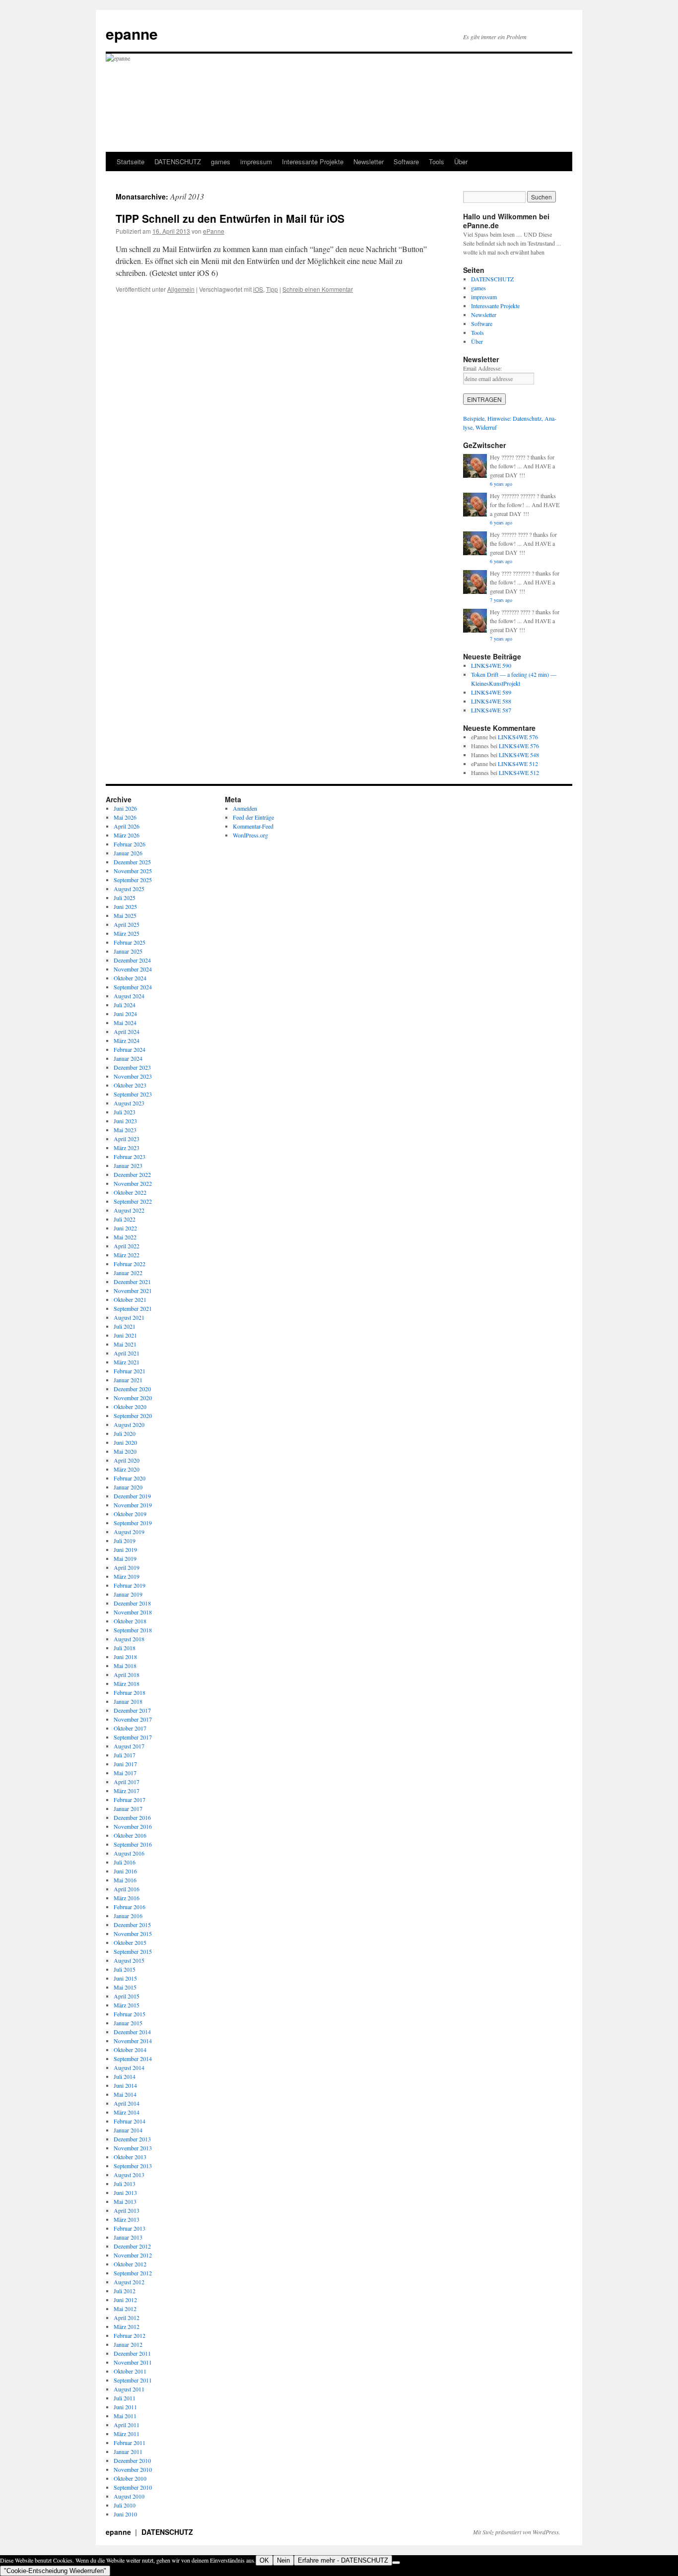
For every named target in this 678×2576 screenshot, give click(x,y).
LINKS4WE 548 (519, 755)
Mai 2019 (125, 1558)
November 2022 (133, 1183)
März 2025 (127, 933)
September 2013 (133, 2166)
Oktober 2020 (130, 1407)
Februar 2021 (130, 1371)
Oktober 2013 (130, 2157)
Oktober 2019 (130, 1514)
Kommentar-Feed (253, 826)
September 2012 (133, 2273)
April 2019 (127, 1567)
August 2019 (129, 1532)
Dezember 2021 (132, 1282)
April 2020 (127, 1460)
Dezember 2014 (132, 2032)
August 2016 (129, 1853)
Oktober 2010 (130, 2478)
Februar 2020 (130, 1478)
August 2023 (129, 1103)
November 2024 (133, 969)
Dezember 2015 (132, 1925)
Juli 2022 (125, 1219)
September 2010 (133, 2487)
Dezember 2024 (132, 960)
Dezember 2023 (132, 1067)
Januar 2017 (128, 1808)
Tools (437, 161)
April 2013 (127, 2210)
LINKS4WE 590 (491, 665)
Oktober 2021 (130, 1299)
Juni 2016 (125, 1871)
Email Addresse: (482, 368)
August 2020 (129, 1424)
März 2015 (127, 2005)
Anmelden (245, 808)
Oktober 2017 (130, 1728)
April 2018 (127, 1674)
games (221, 161)
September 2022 (133, 1201)
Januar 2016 (128, 1916)
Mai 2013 (125, 2201)
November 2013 (133, 2148)
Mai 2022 (125, 1237)
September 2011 (133, 2380)
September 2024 (133, 987)
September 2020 (133, 1416)
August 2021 (129, 1317)
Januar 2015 (128, 2023)
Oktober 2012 (130, 2264)
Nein (283, 2560)
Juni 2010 (125, 2514)
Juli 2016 (125, 1862)
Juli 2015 (125, 1969)
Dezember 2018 (132, 1603)
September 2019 (133, 1523)
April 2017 (127, 1782)
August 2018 (129, 1639)
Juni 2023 (125, 1121)
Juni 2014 (125, 2085)
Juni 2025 (125, 906)
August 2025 (129, 889)
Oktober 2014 (130, 2050)
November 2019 (133, 1505)
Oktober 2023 (130, 1085)
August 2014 (129, 2067)
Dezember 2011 (132, 2353)
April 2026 (127, 826)
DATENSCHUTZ (178, 161)
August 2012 (129, 2282)
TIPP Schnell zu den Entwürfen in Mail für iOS (230, 218)
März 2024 (127, 1040)
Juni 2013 (125, 2192)
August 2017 (129, 1746)
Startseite (131, 161)
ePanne (214, 231)
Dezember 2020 (132, 1389)
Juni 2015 (125, 1978)
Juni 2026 (125, 808)
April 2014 (127, 2103)
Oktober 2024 (130, 978)
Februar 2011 (130, 2443)
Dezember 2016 (132, 1817)
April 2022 (127, 1246)
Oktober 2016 (130, 1835)
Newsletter (369, 161)
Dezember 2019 (132, 1496)
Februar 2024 (130, 1049)
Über (461, 161)
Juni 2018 (125, 1657)
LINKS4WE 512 (518, 764)
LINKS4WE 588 (491, 701)
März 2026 (127, 835)
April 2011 (127, 2425)
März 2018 (127, 1683)
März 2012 (127, 2326)
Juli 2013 (125, 2184)
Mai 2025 (125, 915)
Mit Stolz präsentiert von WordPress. (517, 2532)
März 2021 (127, 1362)
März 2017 (127, 1791)
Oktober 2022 (130, 1192)
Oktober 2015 (130, 1942)
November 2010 (133, 2469)
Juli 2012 (125, 2291)
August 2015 (129, 1960)
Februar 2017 (130, 1800)
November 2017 (133, 1719)
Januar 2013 (128, 2237)
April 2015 (127, 1996)
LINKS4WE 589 (491, 692)
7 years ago (501, 600)
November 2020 (133, 1398)
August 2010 (129, 2496)
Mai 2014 (125, 2094)
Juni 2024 (125, 1014)
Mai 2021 (125, 1344)
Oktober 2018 (130, 1621)
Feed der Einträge (253, 817)
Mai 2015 (125, 1987)
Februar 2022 (130, 1264)
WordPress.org (250, 835)
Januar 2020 (128, 1487)
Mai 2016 (125, 1880)
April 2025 (127, 924)
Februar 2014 (130, 2121)
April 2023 (127, 1139)
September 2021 (133, 1308)
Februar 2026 (130, 844)
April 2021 (127, 1353)
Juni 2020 (125, 1442)
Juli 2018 (125, 1648)
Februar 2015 (130, 2014)
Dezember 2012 (132, 2246)
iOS (258, 289)
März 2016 (127, 1898)
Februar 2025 (130, 942)
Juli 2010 (125, 2505)
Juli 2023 (125, 1112)
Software (406, 161)
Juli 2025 (125, 898)
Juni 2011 (125, 2407)
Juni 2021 (125, 1335)
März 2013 (127, 2219)
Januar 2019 (128, 1594)
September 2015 (133, 1951)
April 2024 (127, 1031)
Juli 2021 (125, 1326)
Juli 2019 (125, 1541)
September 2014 (133, 2059)
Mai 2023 (125, 1130)
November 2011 (133, 2362)
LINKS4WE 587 (491, 710)
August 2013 (129, 2175)
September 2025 (133, 880)
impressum (256, 161)
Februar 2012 (130, 2335)
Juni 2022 (125, 1228)
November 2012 (133, 2255)
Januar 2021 (128, 1380)
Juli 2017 (125, 1755)
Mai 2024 (125, 1023)
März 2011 (127, 2434)
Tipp (272, 289)
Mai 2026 (125, 817)
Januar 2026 (128, 853)
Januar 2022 (128, 1273)
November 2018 (133, 1612)
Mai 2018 (125, 1666)
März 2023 (127, 1148)
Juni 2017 (125, 1764)
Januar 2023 (128, 1165)
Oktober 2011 (130, 2371)
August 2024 (129, 996)
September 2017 (133, 1737)
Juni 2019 (125, 1549)
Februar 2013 (130, 2228)
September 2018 (133, 1630)
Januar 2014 (128, 2130)
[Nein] (396, 2563)
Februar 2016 (130, 1907)
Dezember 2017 (132, 1710)
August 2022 (129, 1210)
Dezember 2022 (132, 1174)
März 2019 (127, 1576)
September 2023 (133, 1094)
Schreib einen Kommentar (318, 289)
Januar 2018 (128, 1701)
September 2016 (133, 1844)
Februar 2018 (130, 1692)
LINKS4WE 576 (518, 737)
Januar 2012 (128, 2344)
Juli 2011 (125, 2398)
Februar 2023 (130, 1157)
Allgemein (181, 289)
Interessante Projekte (313, 161)
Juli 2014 (125, 2076)
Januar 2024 (128, 1058)
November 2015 (133, 1933)
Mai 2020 (125, 1451)
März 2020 (127, 1469)
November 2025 (133, 871)
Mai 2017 (125, 1773)
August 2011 (129, 2389)
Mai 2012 (125, 2309)
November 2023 (133, 1076)
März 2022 (127, 1255)
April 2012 (127, 2318)
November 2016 (133, 1826)
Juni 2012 (125, 2300)
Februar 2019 (130, 1585)
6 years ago (501, 484)
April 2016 (127, 1889)
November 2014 (133, 2041)
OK (264, 2560)
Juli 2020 (125, 1433)
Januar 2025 (128, 951)
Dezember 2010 (132, 2460)
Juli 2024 (125, 1005)
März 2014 (127, 2112)
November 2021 (133, 1290)
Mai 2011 (125, 2416)
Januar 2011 (128, 2451)
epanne (132, 33)
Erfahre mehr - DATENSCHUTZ (343, 2560)
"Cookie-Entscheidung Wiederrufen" (55, 2571)
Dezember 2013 (132, 2139)
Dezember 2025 (132, 862)
